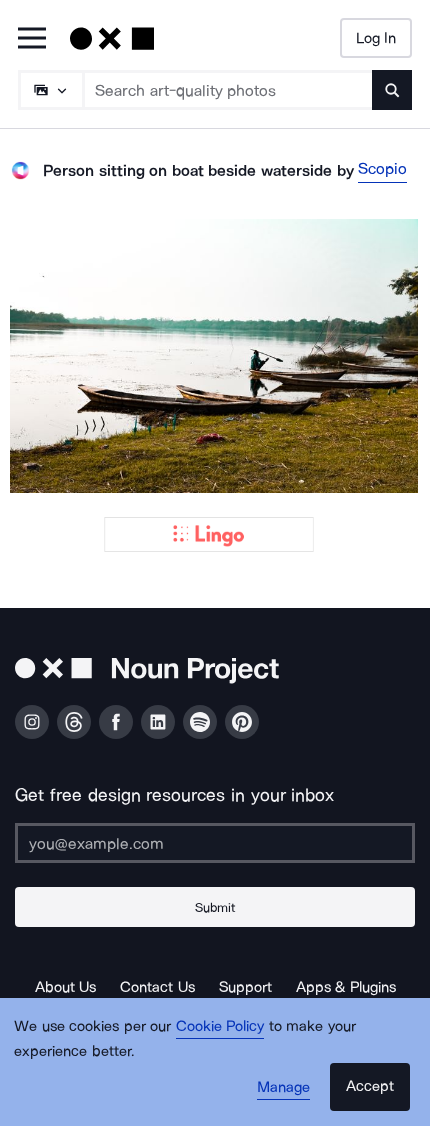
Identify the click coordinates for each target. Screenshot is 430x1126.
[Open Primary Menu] (32, 39)
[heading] (215, 356)
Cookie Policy (220, 1026)
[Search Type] (50, 90)
